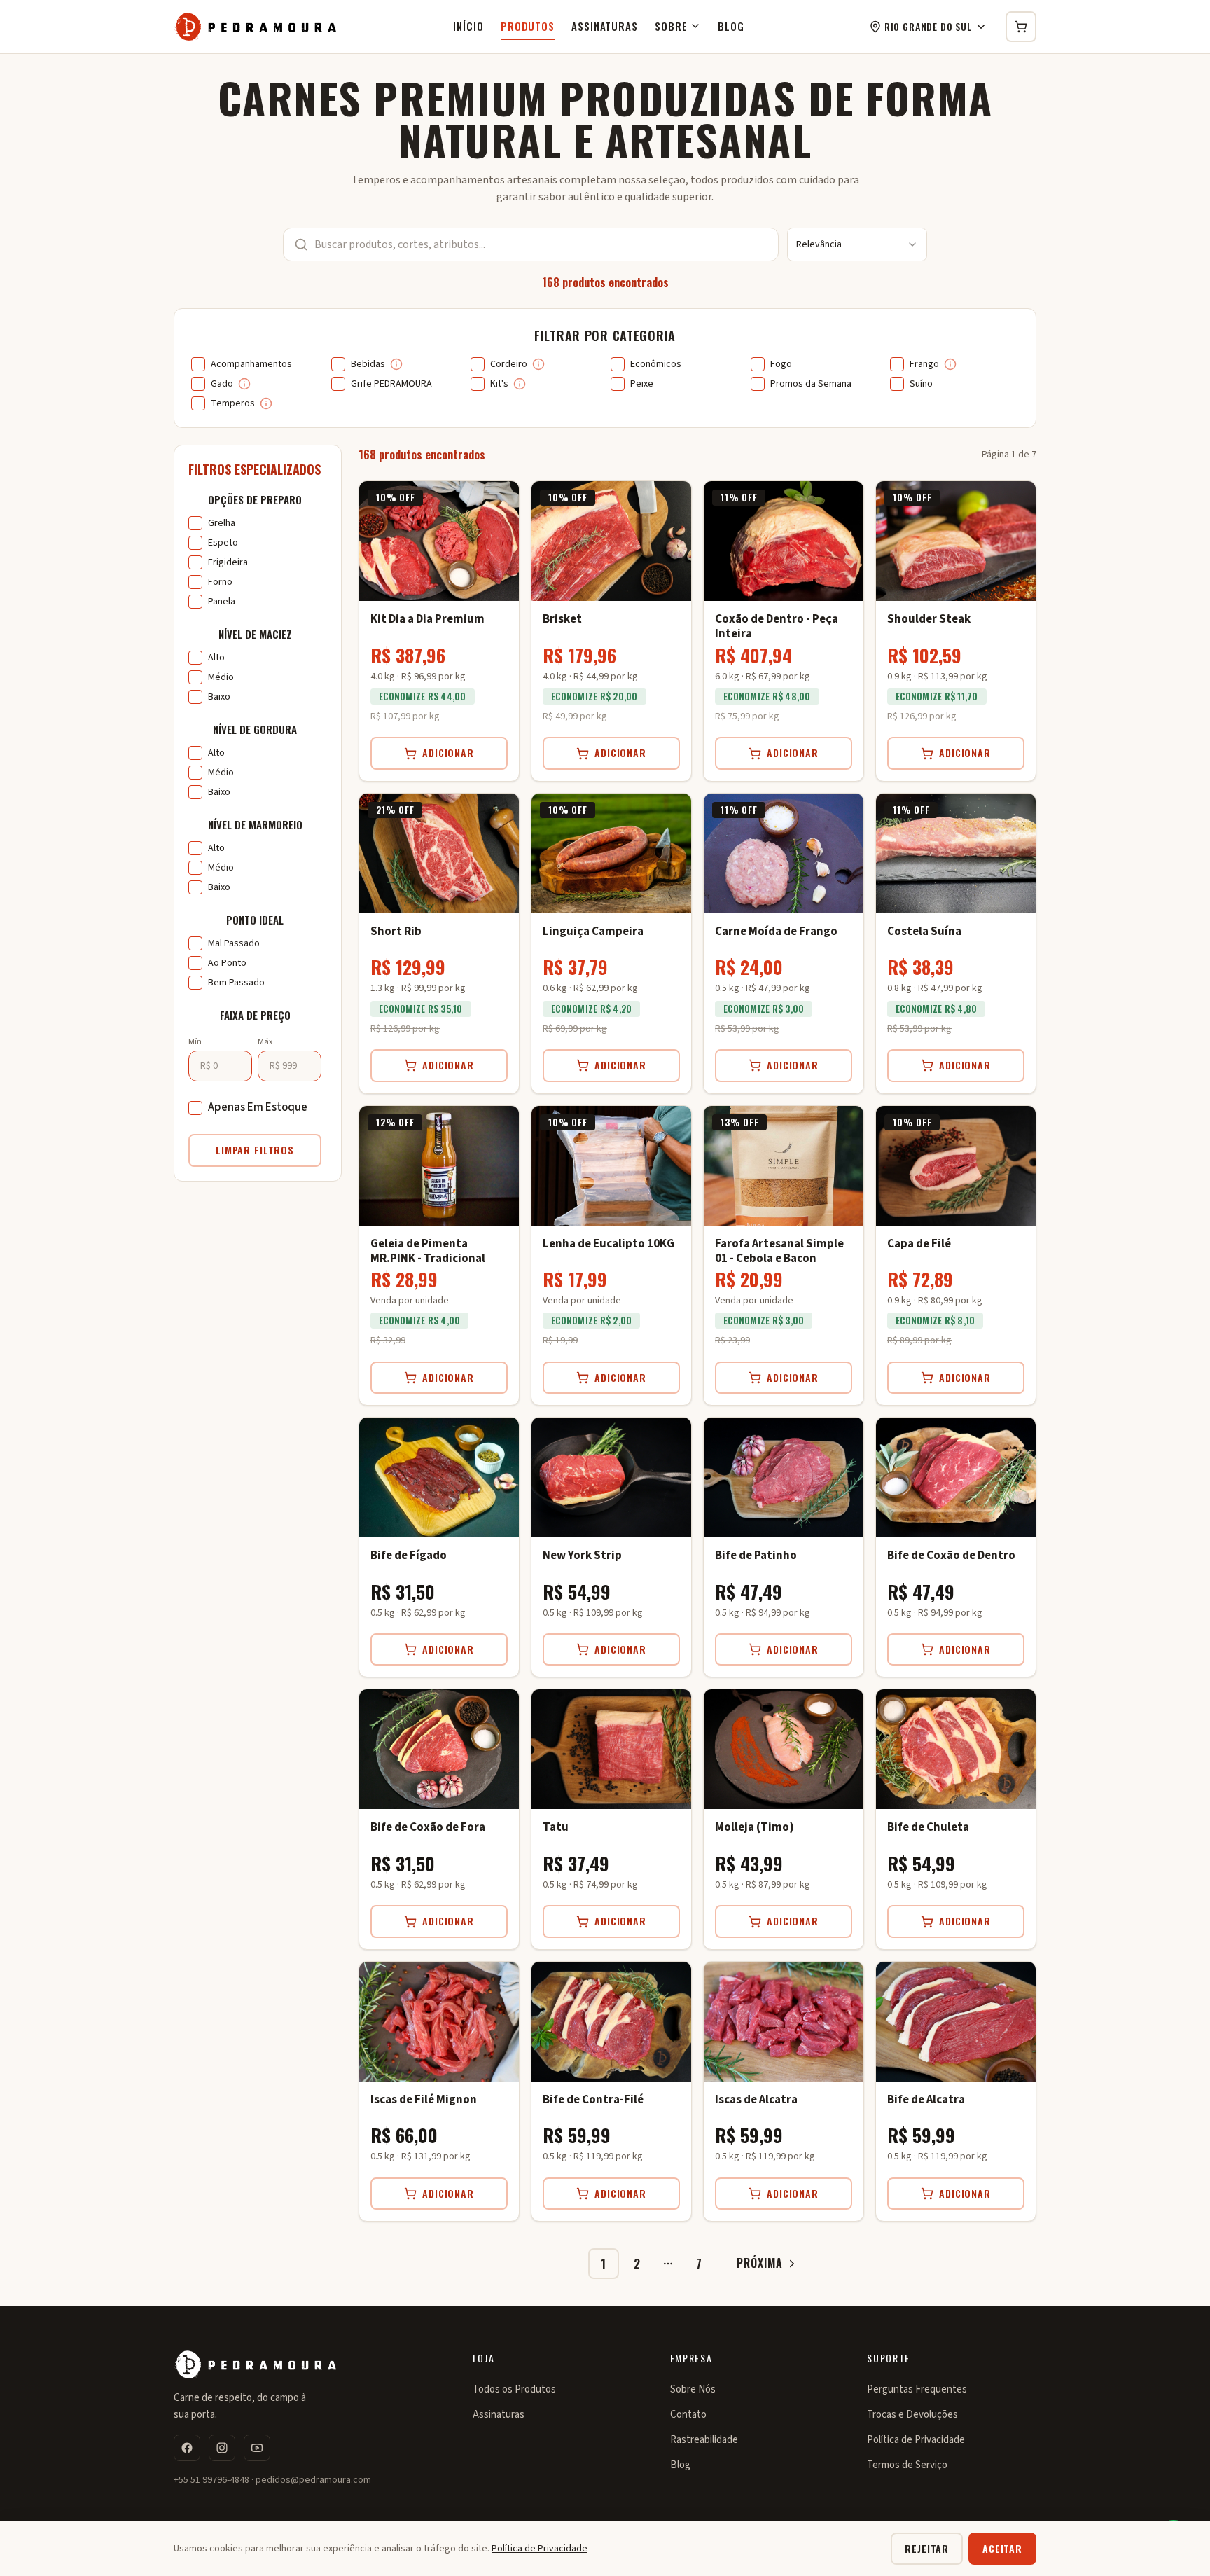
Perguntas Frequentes (917, 2389)
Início (468, 26)
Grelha (222, 523)
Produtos (528, 26)
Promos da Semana (811, 384)
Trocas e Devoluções (912, 2415)
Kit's (499, 384)
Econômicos (656, 364)
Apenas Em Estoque (258, 1107)
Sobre (671, 26)
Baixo (219, 697)
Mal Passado (234, 943)
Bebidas (368, 364)
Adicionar (448, 753)
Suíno (921, 384)
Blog (731, 26)
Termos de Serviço (907, 2465)
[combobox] (857, 244)
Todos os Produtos (514, 2389)
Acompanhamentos (251, 364)
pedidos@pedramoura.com (313, 2480)
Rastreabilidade (704, 2440)
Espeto (223, 543)
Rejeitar (927, 2548)
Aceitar (1002, 2548)
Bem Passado (236, 983)
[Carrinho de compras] (1021, 27)
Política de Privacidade (916, 2440)
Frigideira (228, 562)
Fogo (781, 364)
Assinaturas (605, 26)
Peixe (642, 384)
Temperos (233, 403)
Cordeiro (509, 364)
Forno (220, 582)
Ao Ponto (227, 963)
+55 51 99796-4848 (211, 2480)
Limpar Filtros (255, 1150)
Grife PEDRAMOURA (391, 384)
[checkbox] (198, 364)
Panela (222, 602)
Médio (221, 677)
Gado (222, 384)
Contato (688, 2415)
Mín (195, 1042)
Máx (265, 1042)
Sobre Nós (693, 2389)
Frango (924, 364)
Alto (216, 658)
